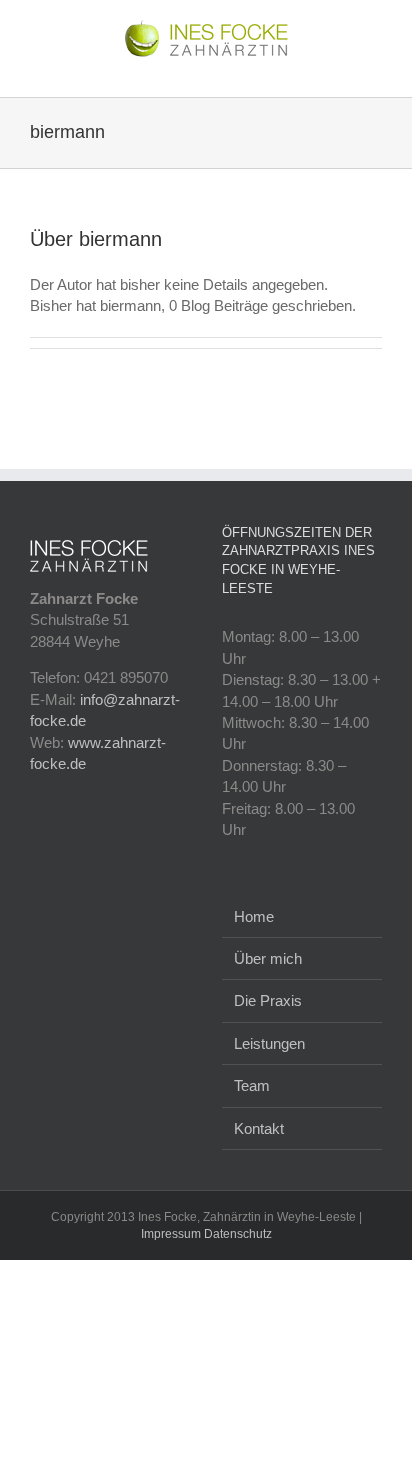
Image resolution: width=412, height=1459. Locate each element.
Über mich (268, 958)
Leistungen (269, 1043)
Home (254, 916)
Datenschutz (238, 1234)
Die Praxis (268, 1000)
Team (252, 1085)
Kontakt (259, 1128)
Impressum (171, 1234)
